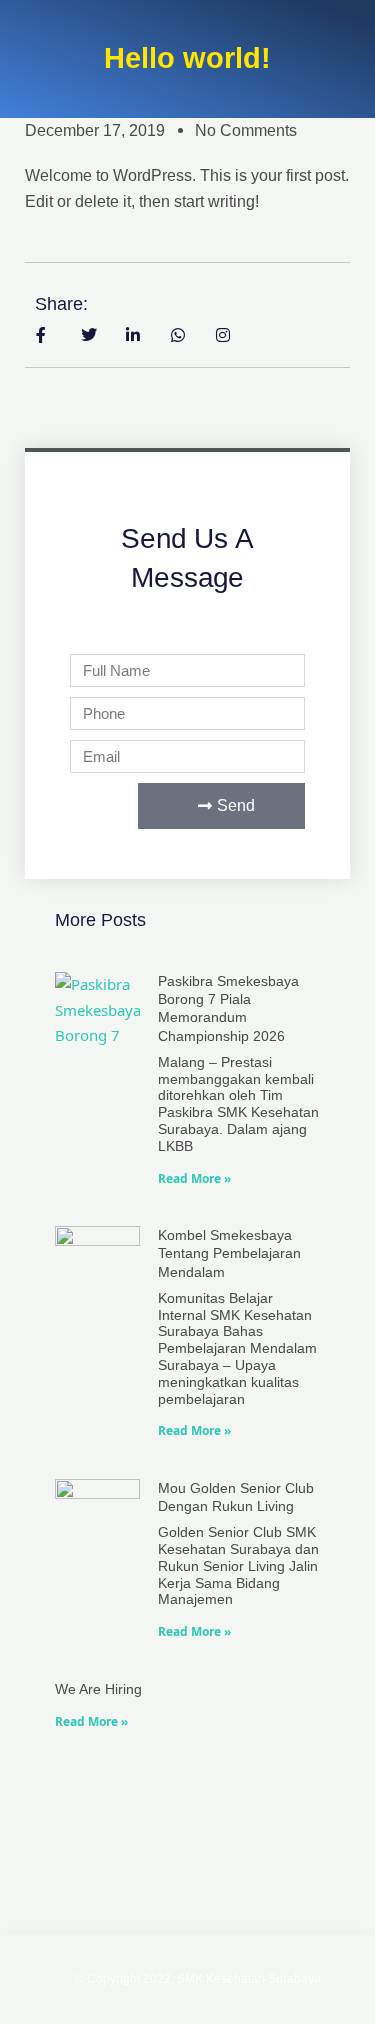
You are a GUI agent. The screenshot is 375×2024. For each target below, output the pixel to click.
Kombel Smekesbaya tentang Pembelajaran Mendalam (229, 1253)
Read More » (194, 1178)
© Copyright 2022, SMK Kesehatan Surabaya (198, 1979)
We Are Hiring (98, 1689)
